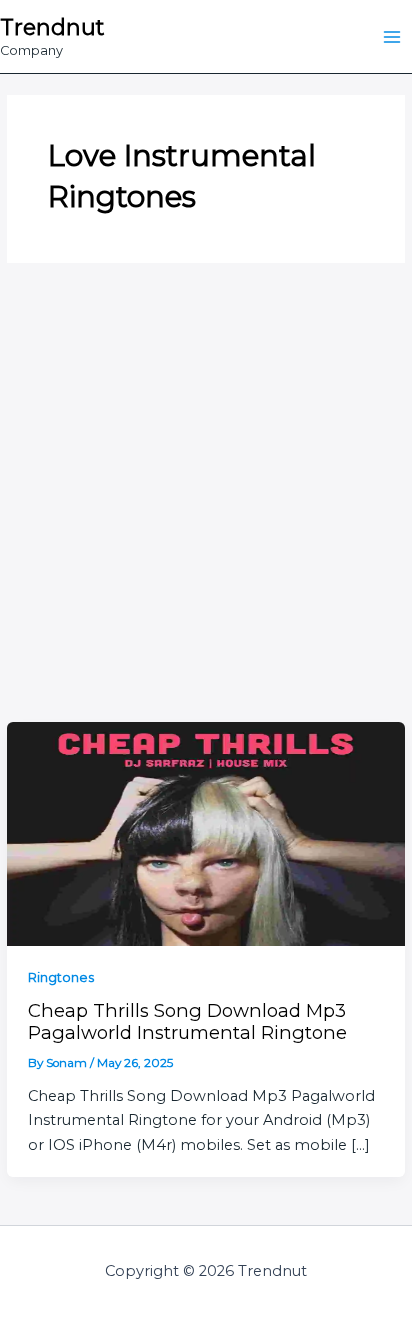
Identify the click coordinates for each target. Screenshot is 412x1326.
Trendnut (52, 27)
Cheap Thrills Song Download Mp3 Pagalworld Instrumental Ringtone (187, 1021)
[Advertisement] (206, 506)
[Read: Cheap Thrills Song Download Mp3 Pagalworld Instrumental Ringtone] (205, 832)
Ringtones (61, 977)
